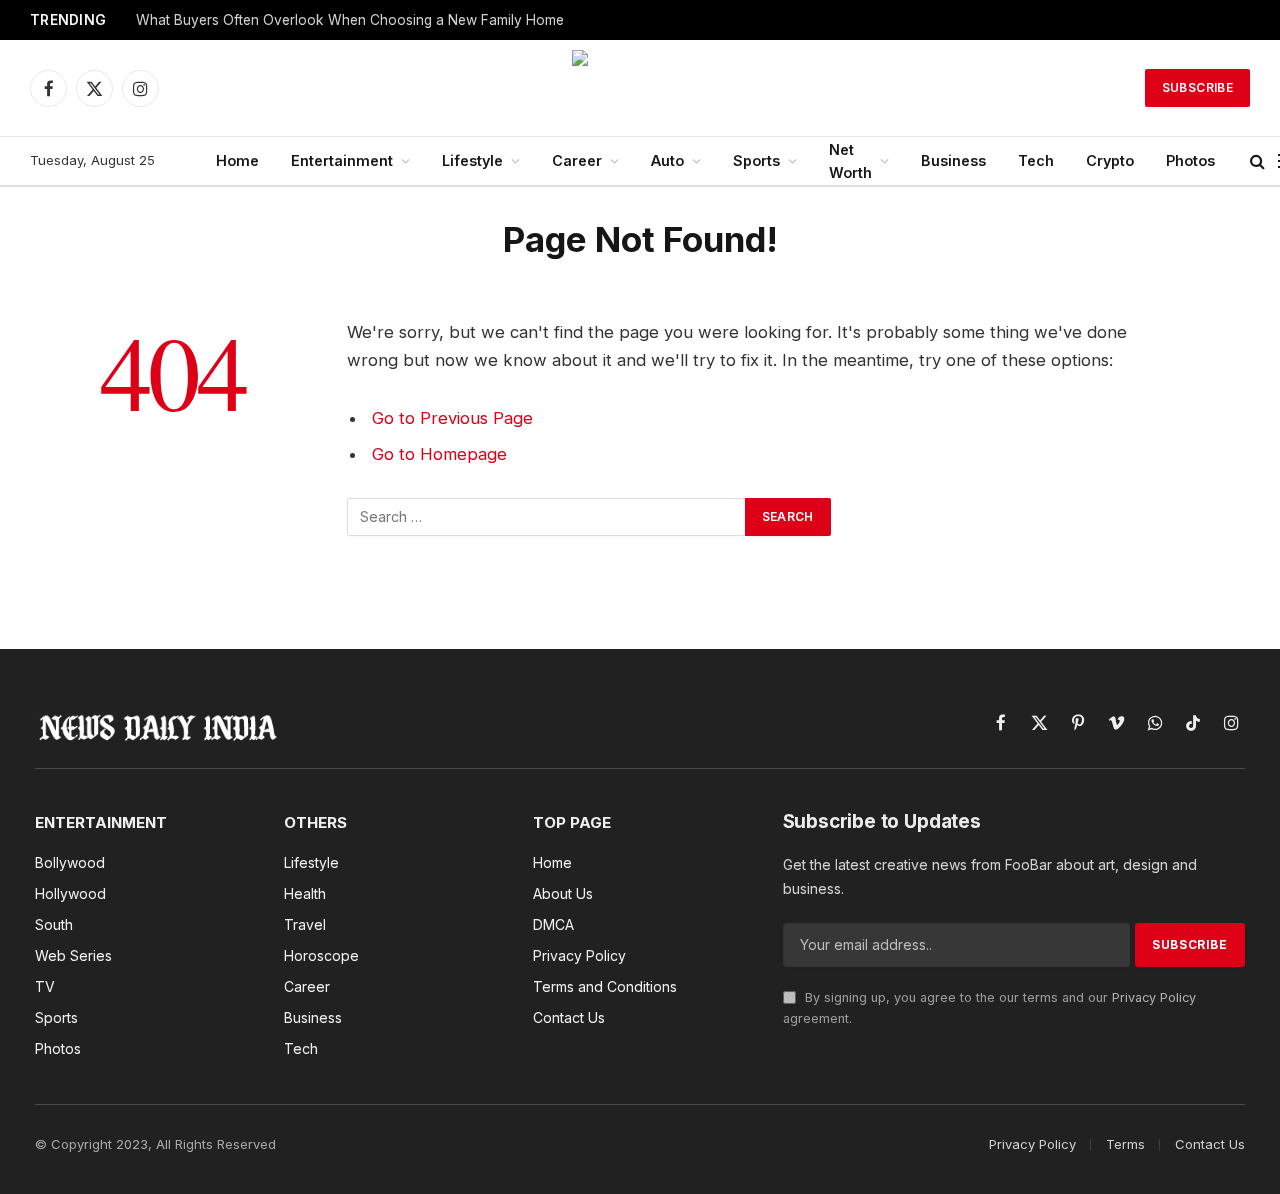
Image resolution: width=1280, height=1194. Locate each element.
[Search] (1257, 161)
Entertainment (342, 160)
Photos (1190, 160)
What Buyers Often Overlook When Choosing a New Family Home (350, 20)
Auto (667, 160)
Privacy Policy (1154, 997)
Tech (1036, 160)
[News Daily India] (639, 88)
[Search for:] (547, 517)
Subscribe (1197, 87)
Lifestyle (472, 160)
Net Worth (850, 161)
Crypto (1110, 160)
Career (577, 160)
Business (953, 160)
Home (237, 160)
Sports (756, 160)
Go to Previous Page (452, 418)
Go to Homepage (439, 454)
